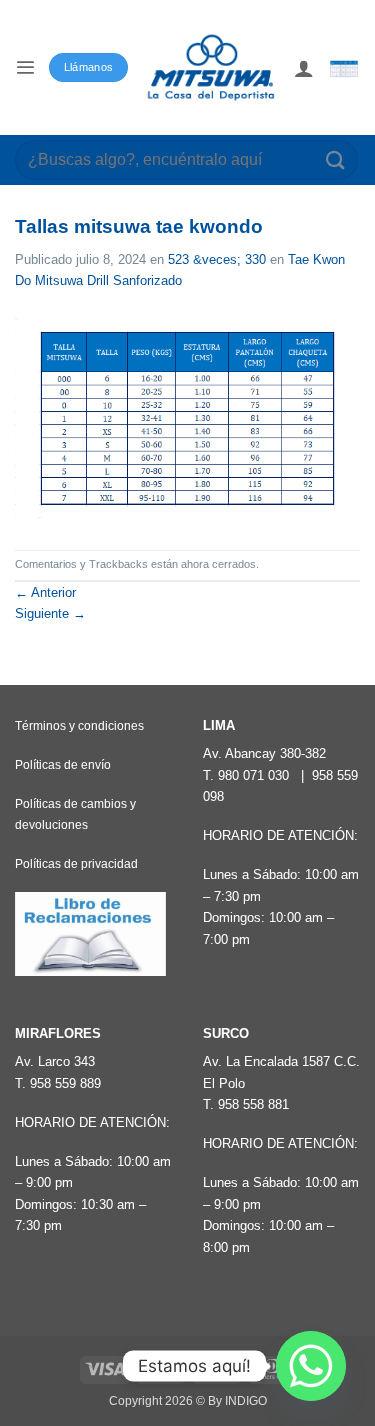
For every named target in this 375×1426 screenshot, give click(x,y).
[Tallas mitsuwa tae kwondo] (187, 420)
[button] (25, 67)
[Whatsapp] (311, 1366)
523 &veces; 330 (217, 259)
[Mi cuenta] (304, 68)
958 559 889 (65, 1083)
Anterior (45, 592)
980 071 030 (253, 775)
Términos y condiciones (79, 726)
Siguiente (50, 613)
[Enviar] (336, 159)
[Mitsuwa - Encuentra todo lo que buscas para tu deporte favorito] (211, 67)
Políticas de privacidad (76, 864)
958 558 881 (253, 1104)
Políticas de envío (63, 765)
